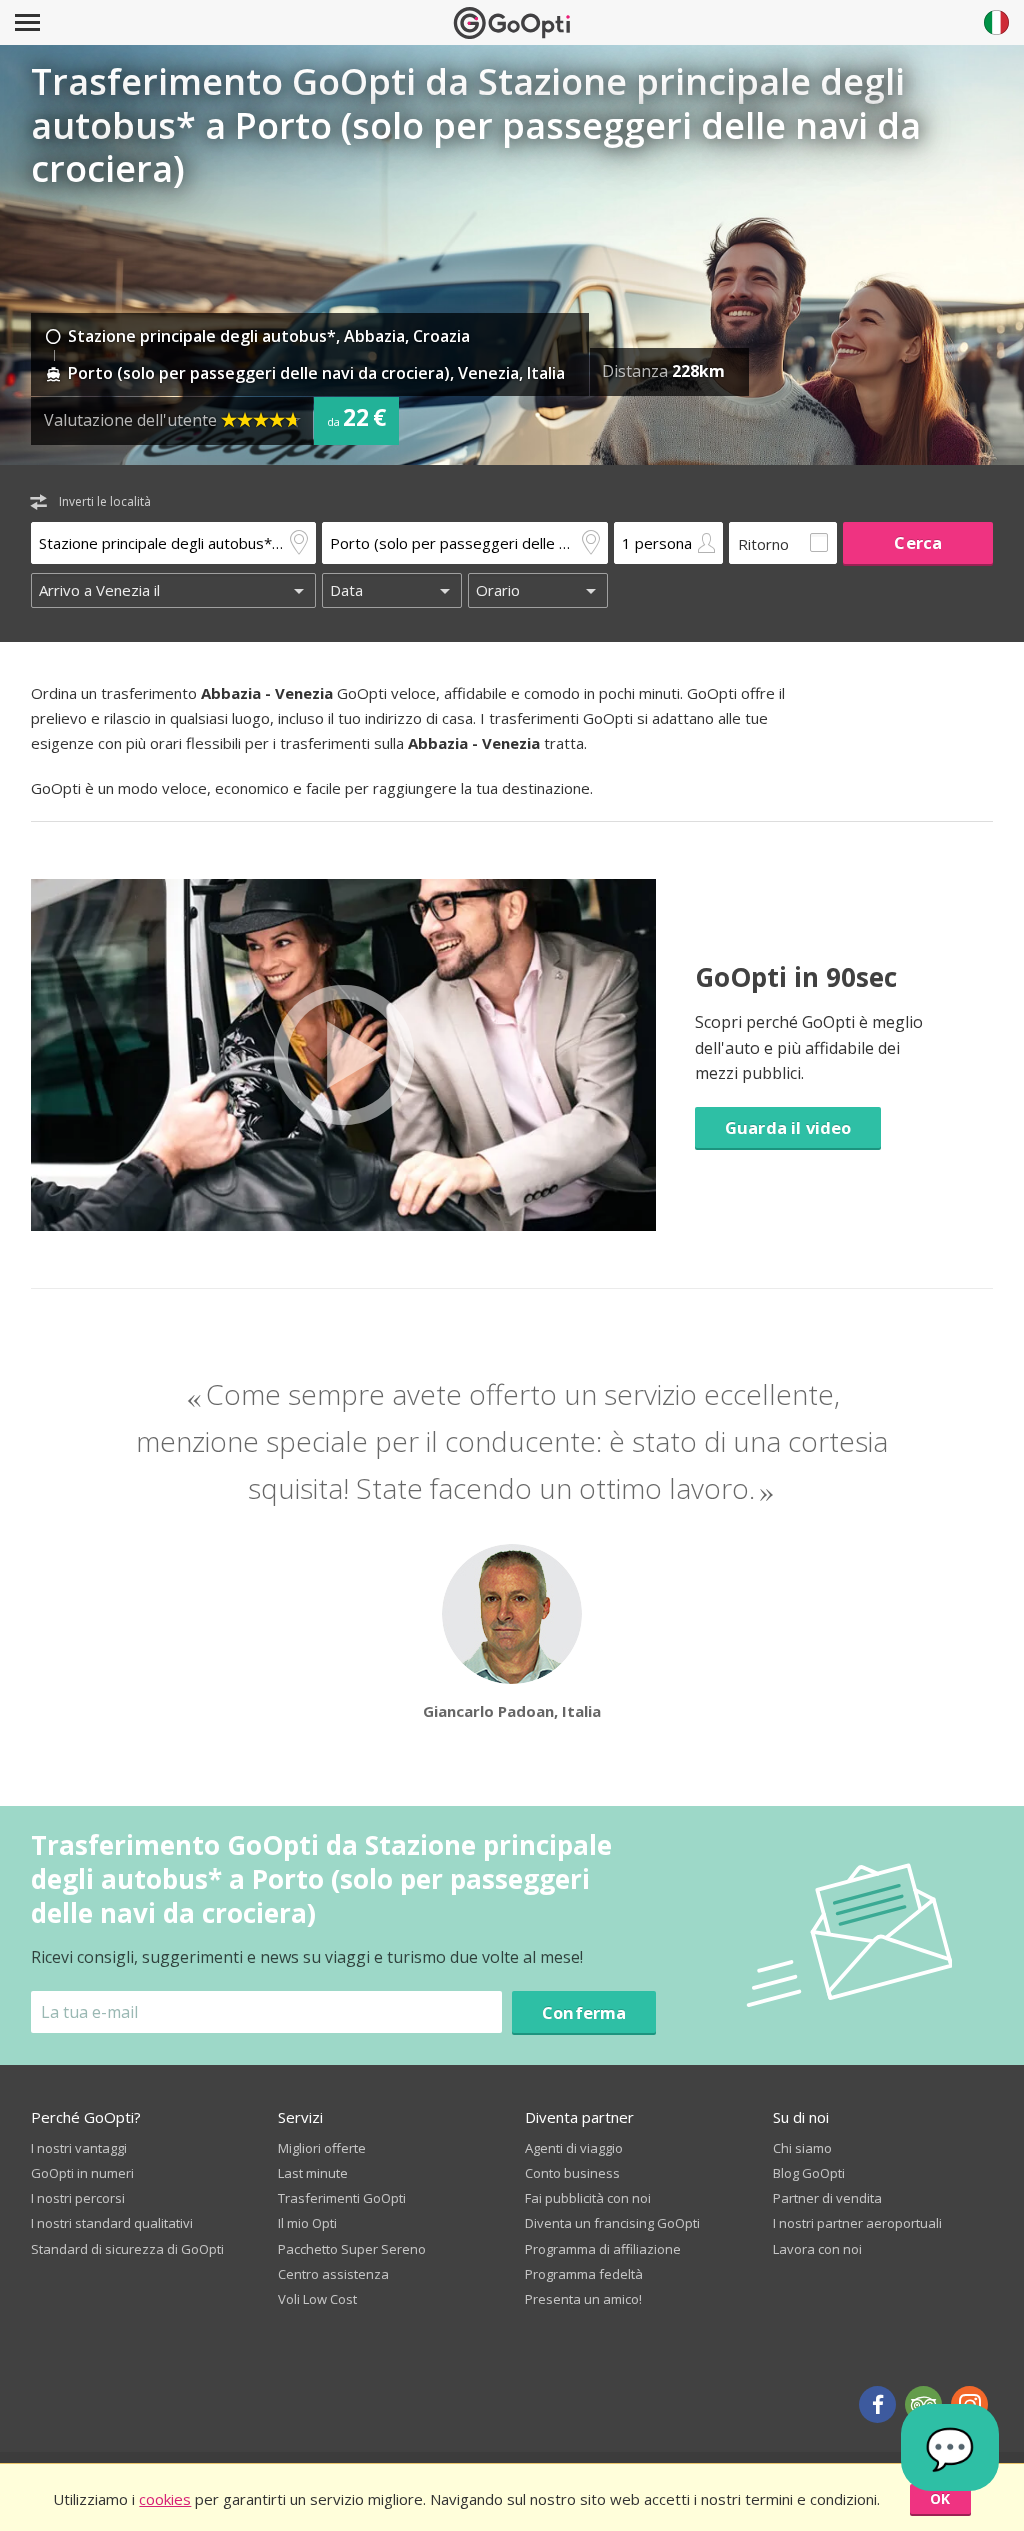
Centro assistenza (333, 2274)
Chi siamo (802, 2148)
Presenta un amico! (583, 2299)
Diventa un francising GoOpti (612, 2223)
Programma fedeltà (584, 2274)
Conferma (584, 2012)
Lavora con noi (817, 2249)
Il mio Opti (307, 2223)
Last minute (313, 2173)
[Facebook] (877, 2404)
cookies (165, 2499)
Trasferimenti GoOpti (342, 2198)
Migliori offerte (322, 2148)
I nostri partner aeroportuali (857, 2223)
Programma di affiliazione (603, 2249)
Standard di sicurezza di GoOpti (127, 2249)
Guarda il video (788, 1127)
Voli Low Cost (317, 2299)
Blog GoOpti (809, 2173)
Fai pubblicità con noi (588, 2198)
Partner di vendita (827, 2198)
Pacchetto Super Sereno (352, 2249)
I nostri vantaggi (79, 2148)
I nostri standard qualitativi (112, 2223)
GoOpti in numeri (82, 2173)
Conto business (572, 2173)
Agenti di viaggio (574, 2148)
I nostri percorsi (78, 2198)
